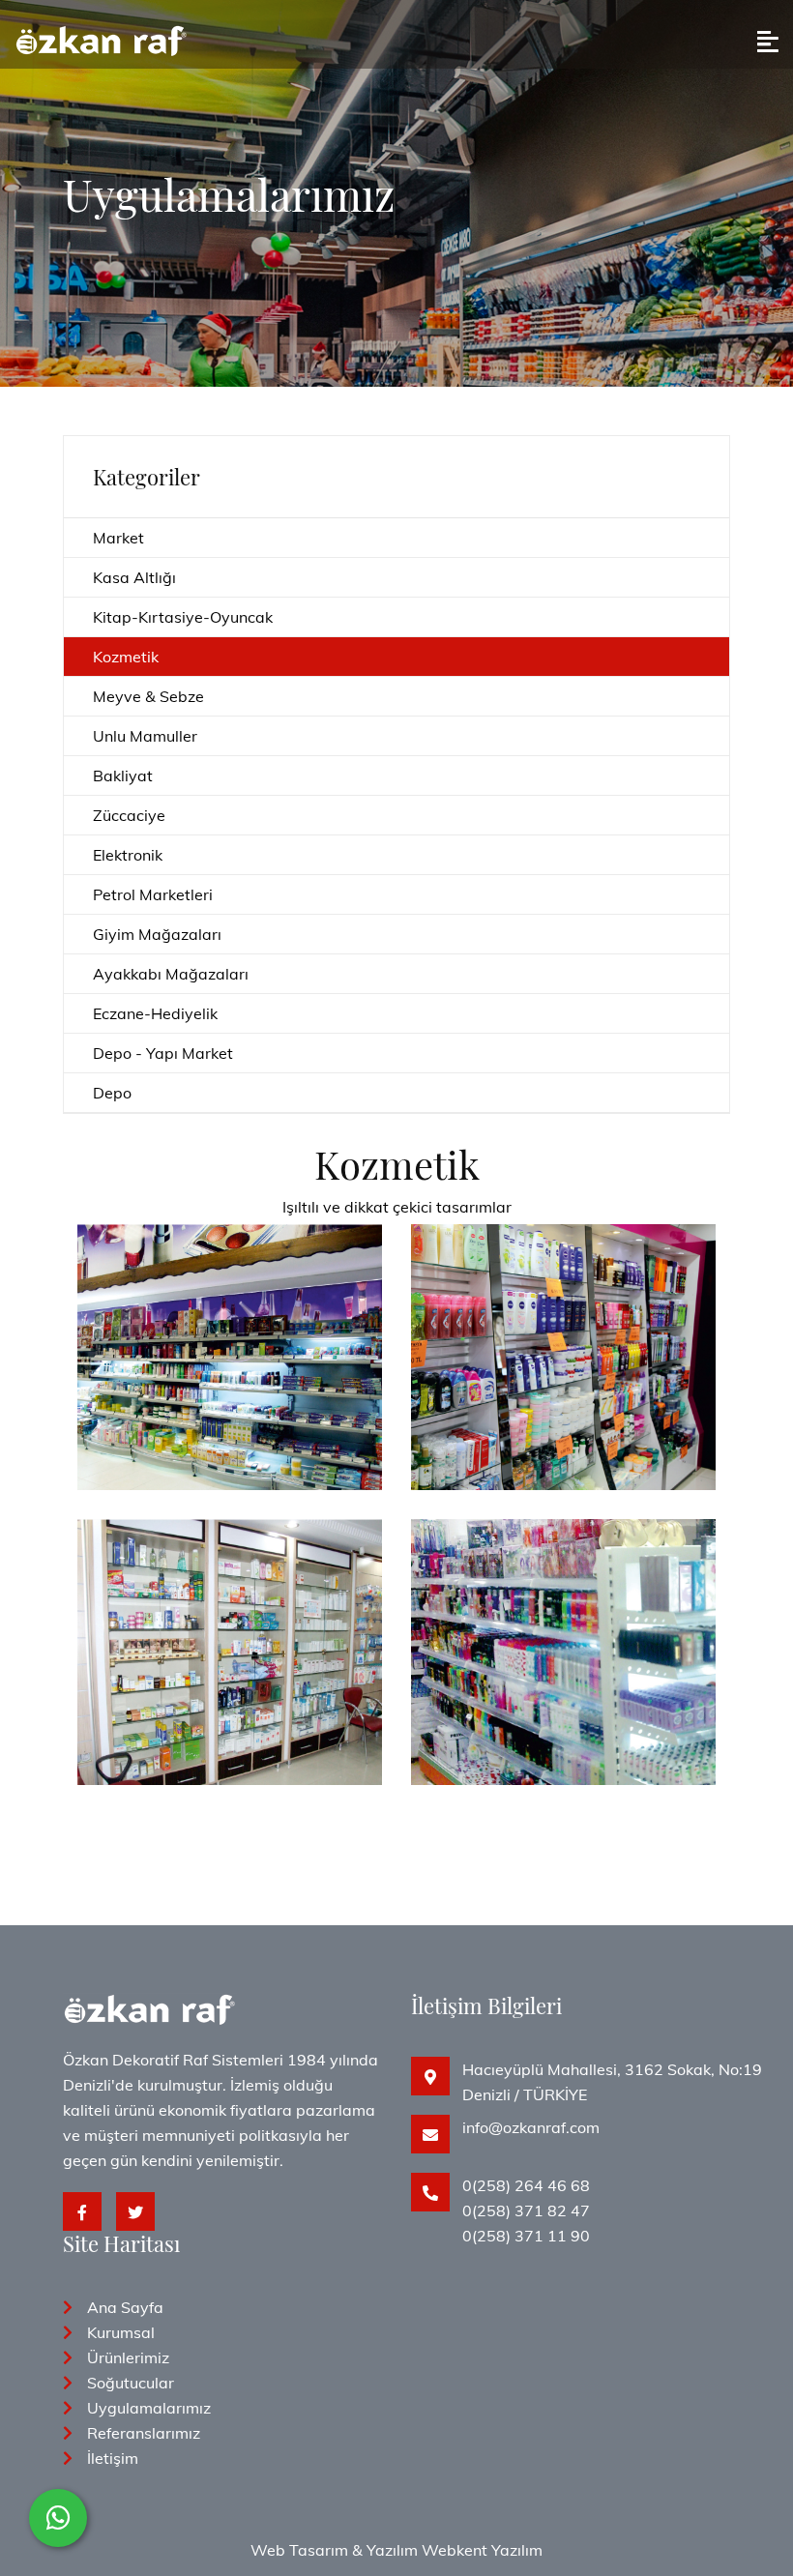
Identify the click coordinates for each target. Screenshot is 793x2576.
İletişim (113, 2458)
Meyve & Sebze (148, 696)
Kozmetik (126, 657)
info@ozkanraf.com (531, 2127)
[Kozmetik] (230, 1271)
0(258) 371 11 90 (526, 2236)
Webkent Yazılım (482, 2550)
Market (118, 538)
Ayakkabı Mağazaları (171, 974)
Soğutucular (131, 2383)
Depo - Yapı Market (163, 1053)
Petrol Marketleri (153, 894)
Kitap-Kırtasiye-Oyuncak (183, 617)
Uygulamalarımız (149, 2408)
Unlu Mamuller (145, 736)
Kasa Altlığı (134, 577)
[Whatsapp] (58, 2518)
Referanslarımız (144, 2433)
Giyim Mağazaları (157, 934)
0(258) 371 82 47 (526, 2210)
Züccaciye (129, 815)
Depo (112, 1093)
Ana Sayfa (125, 2307)
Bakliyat (123, 776)
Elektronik (128, 855)
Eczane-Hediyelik (155, 1013)
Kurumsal (121, 2332)
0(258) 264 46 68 (526, 2185)
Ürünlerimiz (128, 2357)
